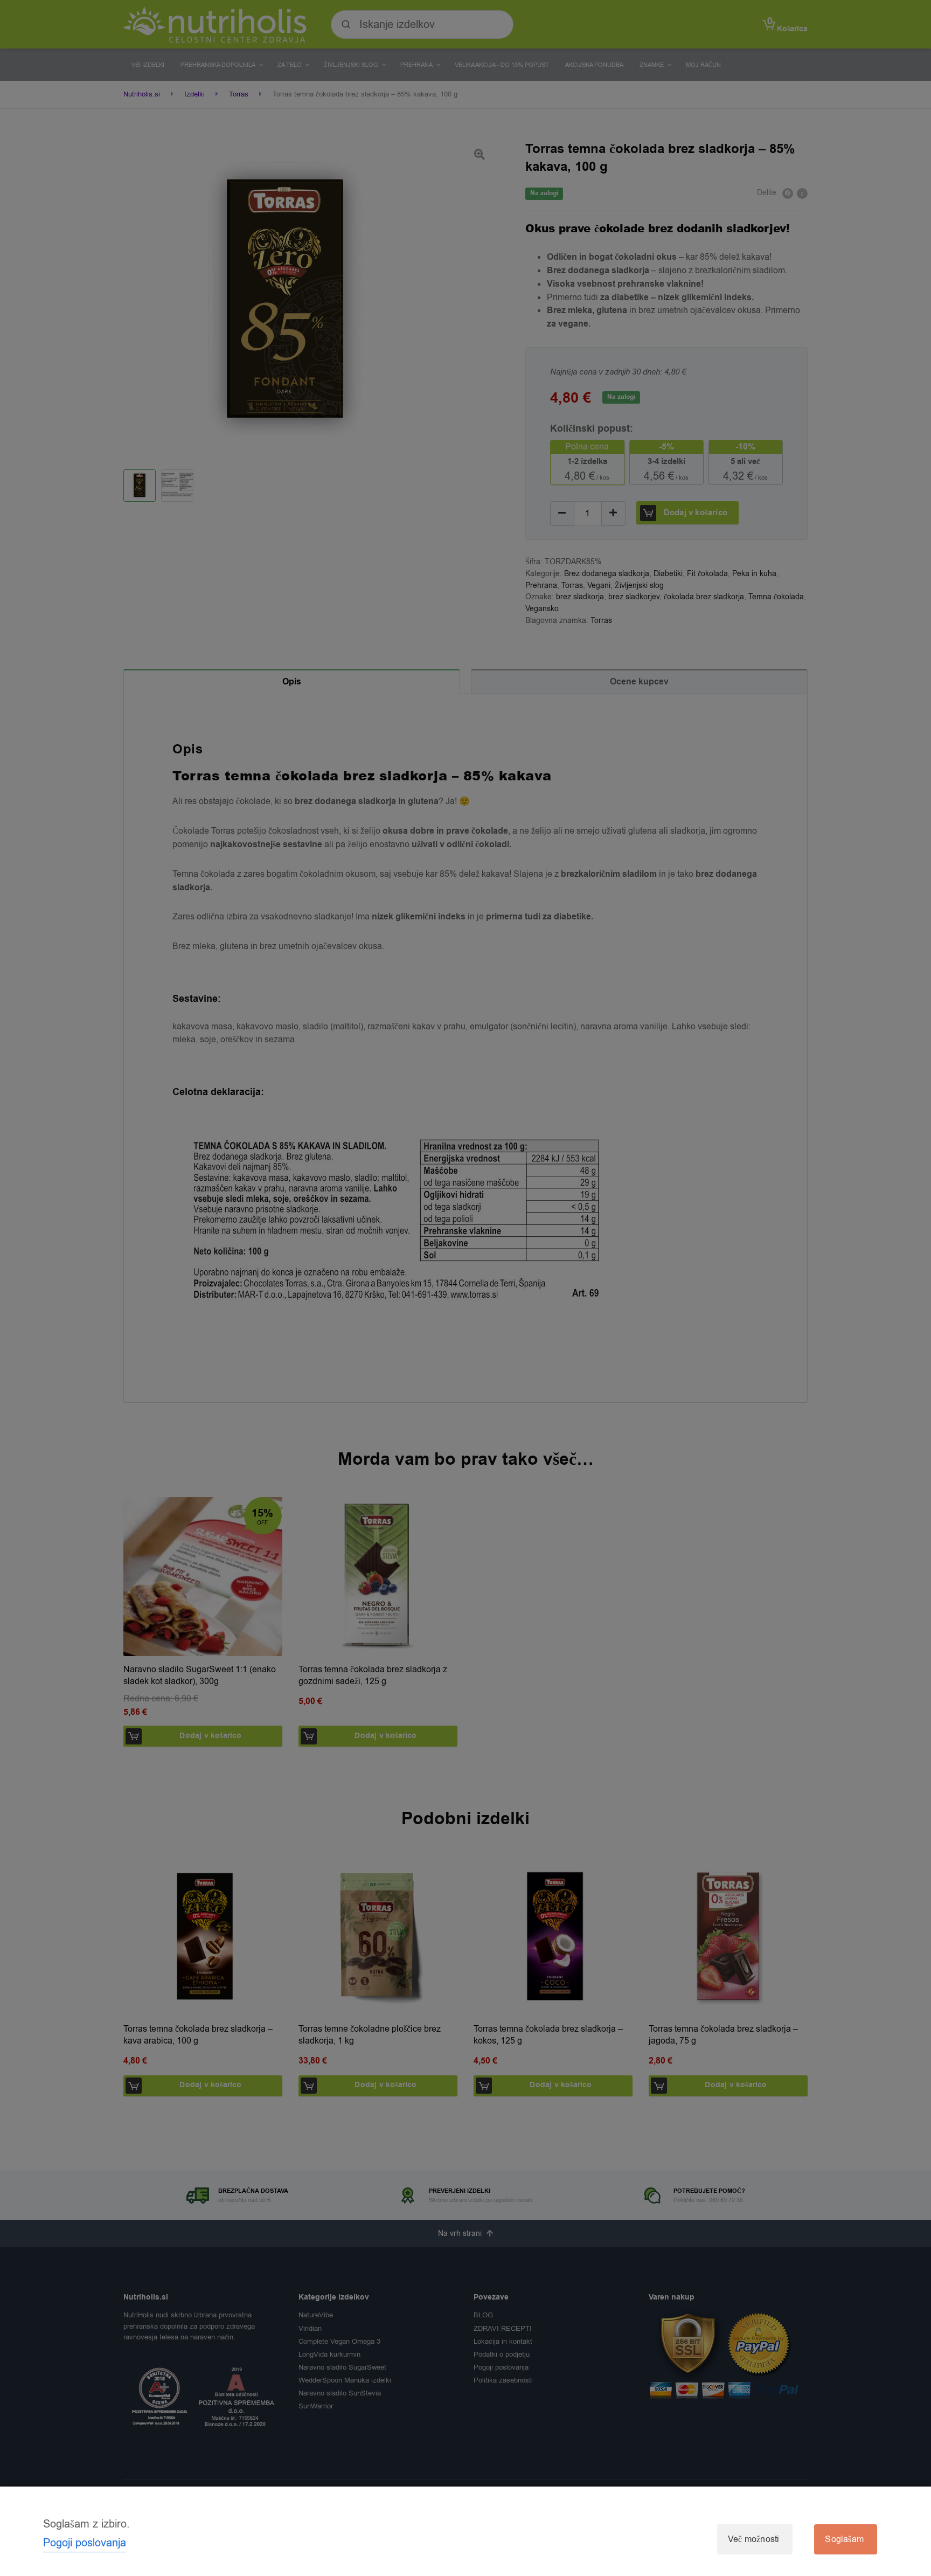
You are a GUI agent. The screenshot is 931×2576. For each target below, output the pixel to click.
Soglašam (844, 2539)
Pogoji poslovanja (85, 2543)
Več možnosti (753, 2539)
